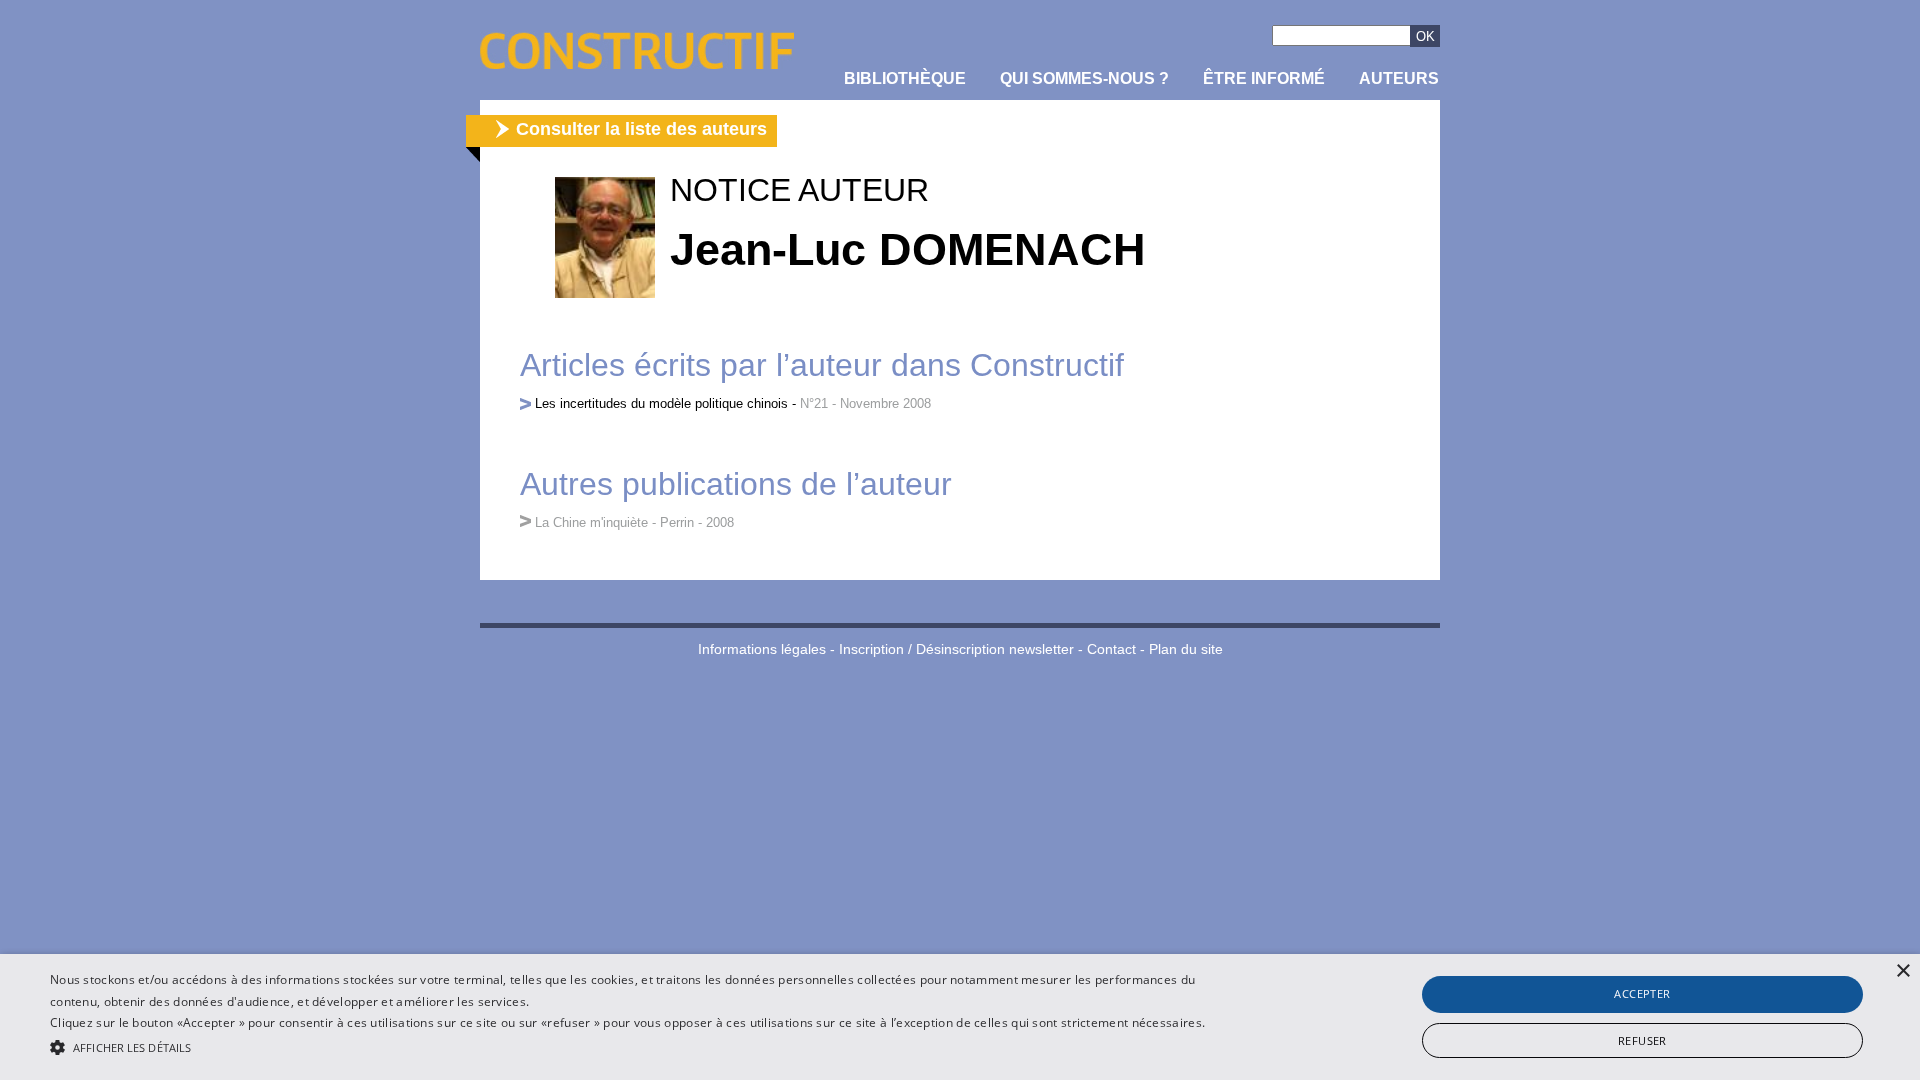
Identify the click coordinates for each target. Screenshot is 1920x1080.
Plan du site (1186, 649)
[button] (641, 1046)
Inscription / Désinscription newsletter (956, 649)
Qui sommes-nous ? (1084, 78)
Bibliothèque (905, 78)
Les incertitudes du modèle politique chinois (661, 403)
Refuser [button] (1642, 1040)
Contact (1111, 649)
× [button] (1902, 971)
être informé (1264, 78)
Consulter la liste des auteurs (641, 129)
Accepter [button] (1642, 993)
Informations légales (762, 649)
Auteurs (1399, 78)
